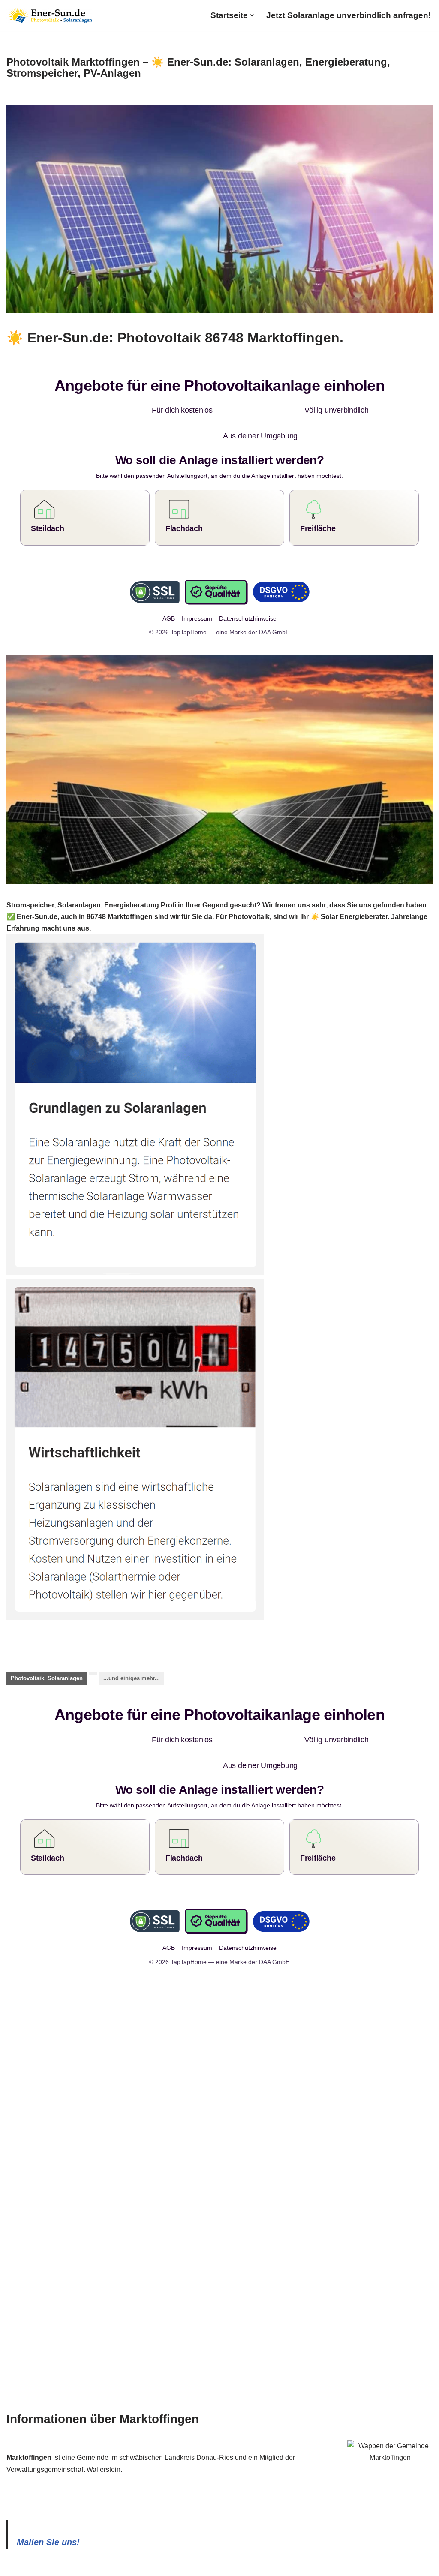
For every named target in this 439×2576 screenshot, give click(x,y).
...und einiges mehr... (132, 1653)
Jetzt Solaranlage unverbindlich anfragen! (349, 15)
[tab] (47, 1653)
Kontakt (217, 2565)
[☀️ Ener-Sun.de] (49, 15)
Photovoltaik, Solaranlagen (47, 1653)
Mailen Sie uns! (48, 2491)
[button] (252, 15)
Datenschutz (182, 2565)
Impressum (141, 2565)
